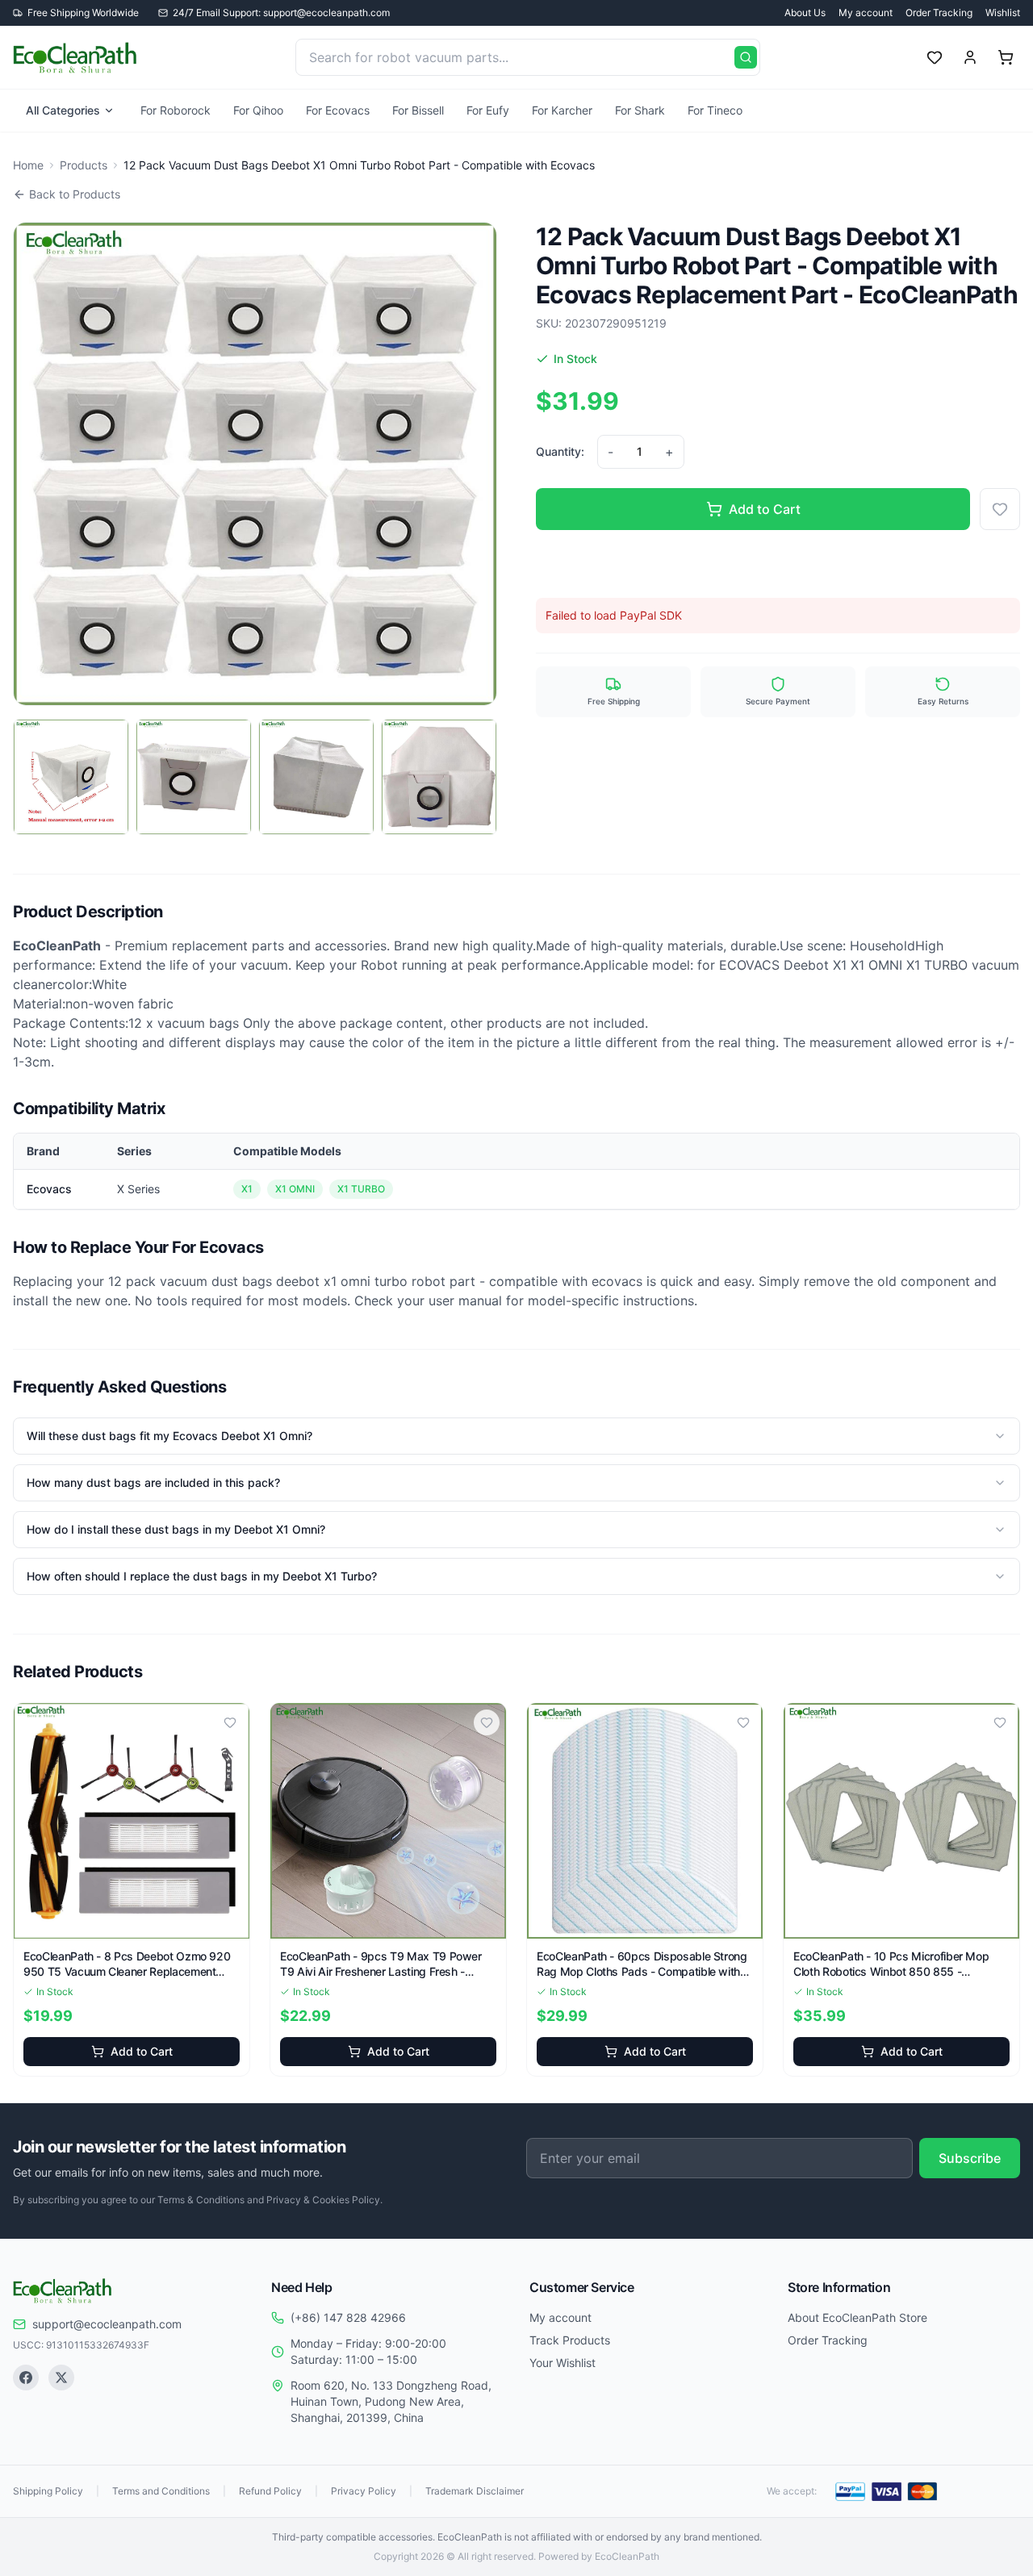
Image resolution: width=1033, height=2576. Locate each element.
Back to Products (75, 194)
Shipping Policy (48, 2491)
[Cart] (1006, 57)
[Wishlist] (935, 57)
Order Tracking (939, 13)
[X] (61, 2378)
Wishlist (1003, 13)
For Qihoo (258, 110)
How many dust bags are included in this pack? (153, 1482)
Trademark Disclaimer (475, 2491)
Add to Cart (765, 509)
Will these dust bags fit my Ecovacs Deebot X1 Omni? (169, 1436)
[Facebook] (26, 2378)
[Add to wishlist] (1000, 509)
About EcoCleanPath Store (857, 2317)
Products (84, 165)
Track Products (570, 2340)
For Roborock (176, 110)
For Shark (640, 110)
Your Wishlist (563, 2363)
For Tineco (715, 110)
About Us (805, 13)
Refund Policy (270, 2491)
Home (28, 165)
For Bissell (418, 110)
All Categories (63, 110)
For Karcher (562, 110)
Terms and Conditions (161, 2491)
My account (866, 13)
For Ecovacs (338, 110)
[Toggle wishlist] (230, 1722)
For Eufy (488, 110)
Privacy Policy (364, 2491)
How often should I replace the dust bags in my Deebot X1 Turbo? (202, 1576)
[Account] (970, 57)
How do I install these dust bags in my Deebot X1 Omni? (176, 1529)
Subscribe (970, 2158)
